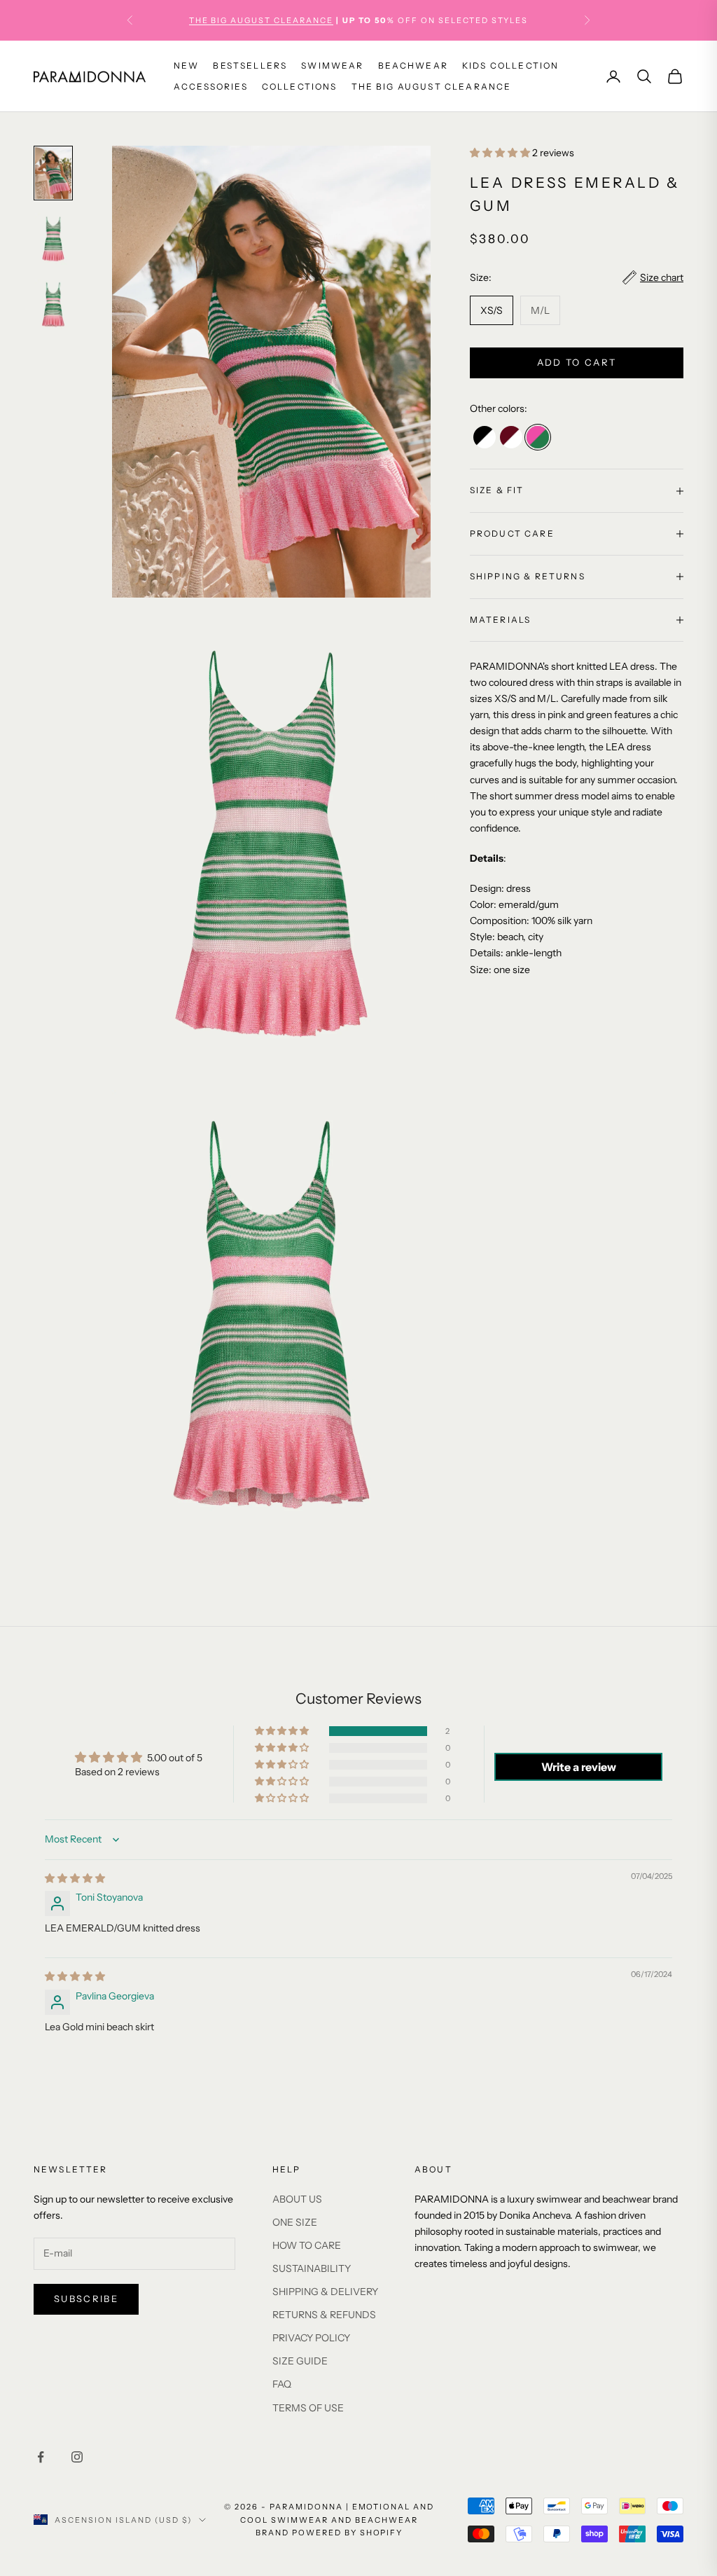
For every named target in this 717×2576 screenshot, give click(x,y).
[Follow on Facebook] (41, 2457)
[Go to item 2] (53, 239)
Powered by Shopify (348, 2533)
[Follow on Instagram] (77, 2457)
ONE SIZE (295, 2222)
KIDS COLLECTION (510, 66)
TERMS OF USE (308, 2408)
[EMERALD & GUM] (538, 437)
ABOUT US (297, 2199)
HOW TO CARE (307, 2245)
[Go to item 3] (53, 305)
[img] (75, 1878)
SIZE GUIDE (300, 2361)
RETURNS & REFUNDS (324, 2315)
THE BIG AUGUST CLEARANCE (432, 87)
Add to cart (577, 362)
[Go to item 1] (53, 173)
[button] (501, 153)
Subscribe (86, 2299)
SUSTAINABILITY (312, 2268)
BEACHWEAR (413, 66)
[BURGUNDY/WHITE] (511, 437)
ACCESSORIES (211, 87)
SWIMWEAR (332, 66)
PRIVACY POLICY (311, 2338)
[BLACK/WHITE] (485, 437)
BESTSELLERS (250, 66)
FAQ (282, 2384)
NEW (186, 66)
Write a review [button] (579, 1767)
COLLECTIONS (300, 87)
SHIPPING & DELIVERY (325, 2292)
